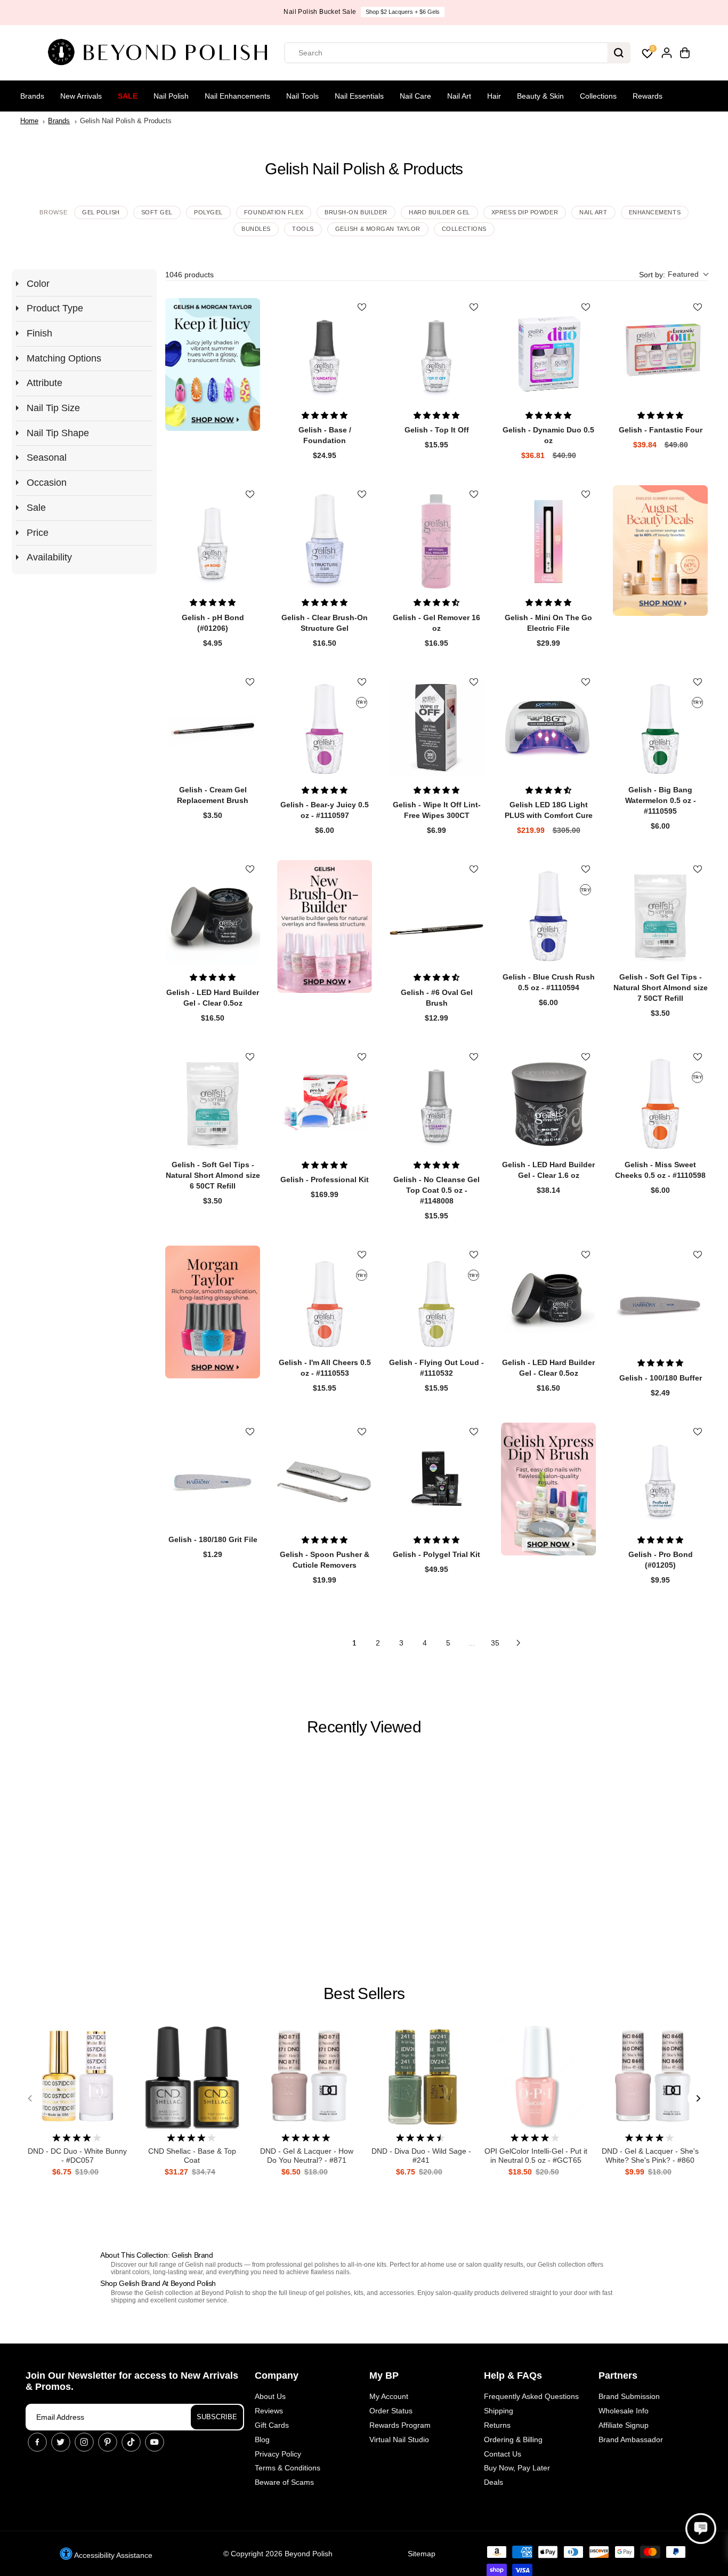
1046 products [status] (189, 275)
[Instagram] (84, 2442)
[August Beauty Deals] (660, 551)
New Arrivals (81, 96)
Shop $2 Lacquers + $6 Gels (403, 12)
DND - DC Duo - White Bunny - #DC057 (77, 2156)
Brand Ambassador (631, 2439)
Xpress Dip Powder (525, 212)
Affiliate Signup (624, 2425)
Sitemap (422, 2554)
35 (495, 1643)
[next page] (519, 1643)
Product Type (55, 308)
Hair (494, 96)
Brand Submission (629, 2396)
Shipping (499, 2411)
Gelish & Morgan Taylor (378, 229)
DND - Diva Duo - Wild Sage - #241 (421, 2156)
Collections (598, 96)
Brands (32, 96)
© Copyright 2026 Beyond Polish (278, 2554)
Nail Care (415, 96)
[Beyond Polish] (161, 53)
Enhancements (655, 212)
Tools (303, 229)
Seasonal (47, 458)
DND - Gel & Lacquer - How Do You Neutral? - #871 (307, 2156)
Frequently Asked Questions (531, 2396)
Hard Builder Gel (439, 212)
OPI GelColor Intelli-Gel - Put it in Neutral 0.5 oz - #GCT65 (536, 2156)
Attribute (45, 383)
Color (38, 284)
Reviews (269, 2411)
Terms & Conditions (288, 2468)
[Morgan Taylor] (213, 1312)
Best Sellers (364, 1993)
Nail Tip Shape (58, 433)
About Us (270, 2396)
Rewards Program (400, 2425)
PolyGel (208, 212)
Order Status (391, 2411)
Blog (262, 2439)
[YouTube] (155, 2442)
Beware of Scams (284, 2482)
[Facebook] (37, 2442)
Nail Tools (302, 96)
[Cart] (685, 53)
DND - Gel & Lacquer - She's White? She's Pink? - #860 (650, 2156)
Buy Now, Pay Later (517, 2468)
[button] (673, 275)
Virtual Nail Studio (399, 2439)
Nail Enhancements (237, 96)
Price (38, 533)
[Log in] (667, 53)
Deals (494, 2482)
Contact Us (503, 2454)
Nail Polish (171, 96)
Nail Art (459, 96)
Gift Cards (272, 2425)
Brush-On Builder (356, 212)
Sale (128, 96)
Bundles (256, 229)
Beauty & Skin (540, 96)
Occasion (47, 483)
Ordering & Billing (513, 2439)
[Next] (698, 2098)
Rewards (648, 96)
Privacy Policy (278, 2454)
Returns (497, 2425)
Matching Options (64, 358)
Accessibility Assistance (112, 2555)
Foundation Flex (274, 212)
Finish (39, 333)
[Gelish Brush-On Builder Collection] (325, 926)
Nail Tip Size (53, 408)
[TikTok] (131, 2442)
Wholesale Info (624, 2411)
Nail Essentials (359, 96)
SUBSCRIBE (217, 2417)
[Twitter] (61, 2442)
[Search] (619, 53)
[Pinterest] (108, 2442)
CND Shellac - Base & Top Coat (192, 2156)
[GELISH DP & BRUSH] (548, 1489)
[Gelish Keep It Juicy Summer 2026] (213, 364)
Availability (49, 557)
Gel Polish (101, 212)
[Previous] (30, 2098)
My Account (389, 2396)
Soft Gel (157, 212)
